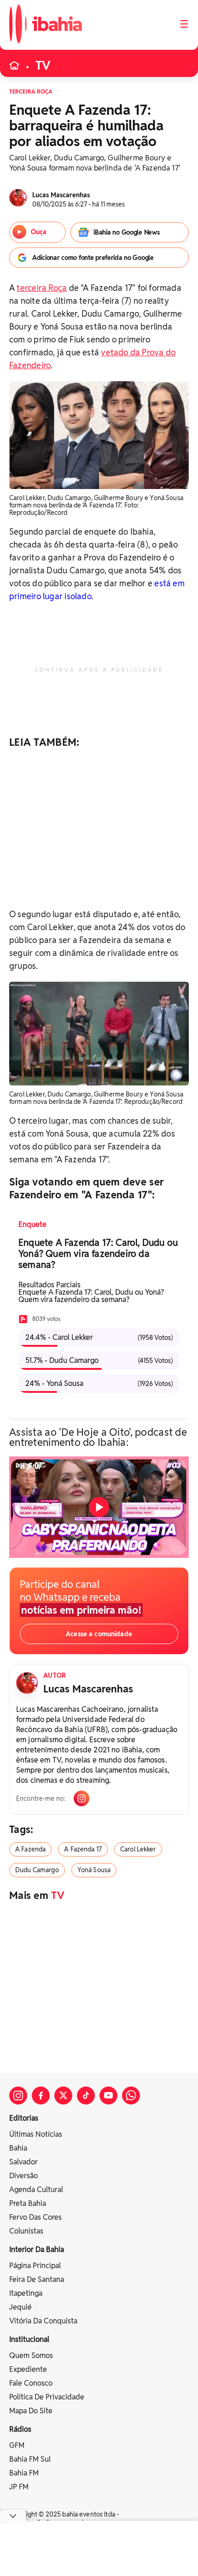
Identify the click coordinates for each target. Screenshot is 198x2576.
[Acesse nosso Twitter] (63, 2096)
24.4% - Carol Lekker (99, 1337)
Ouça (39, 232)
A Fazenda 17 (83, 1849)
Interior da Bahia (37, 2249)
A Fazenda (30, 1849)
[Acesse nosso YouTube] (108, 2096)
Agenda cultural (36, 2190)
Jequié (20, 2307)
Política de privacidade (47, 2397)
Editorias (24, 2118)
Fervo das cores (35, 2217)
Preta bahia (28, 2203)
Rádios (20, 2429)
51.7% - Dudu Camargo (99, 1360)
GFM (17, 2445)
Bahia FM (24, 2473)
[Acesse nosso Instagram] (18, 2096)
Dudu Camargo (37, 1870)
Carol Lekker (138, 1849)
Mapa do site (31, 2411)
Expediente (28, 2369)
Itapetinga (26, 2293)
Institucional (29, 2339)
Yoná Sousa (94, 1870)
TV (43, 65)
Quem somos (31, 2355)
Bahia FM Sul (30, 2459)
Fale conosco (31, 2383)
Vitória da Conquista (43, 2321)
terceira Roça (42, 288)
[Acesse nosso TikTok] (86, 2096)
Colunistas (26, 2231)
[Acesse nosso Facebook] (41, 2096)
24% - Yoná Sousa (99, 1383)
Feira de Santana (37, 2279)
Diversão (23, 2176)
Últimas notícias (36, 2134)
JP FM (19, 2487)
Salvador (23, 2162)
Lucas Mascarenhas (88, 1689)
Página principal (35, 2266)
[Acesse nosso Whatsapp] (131, 2096)
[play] (99, 1507)
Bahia (18, 2148)
